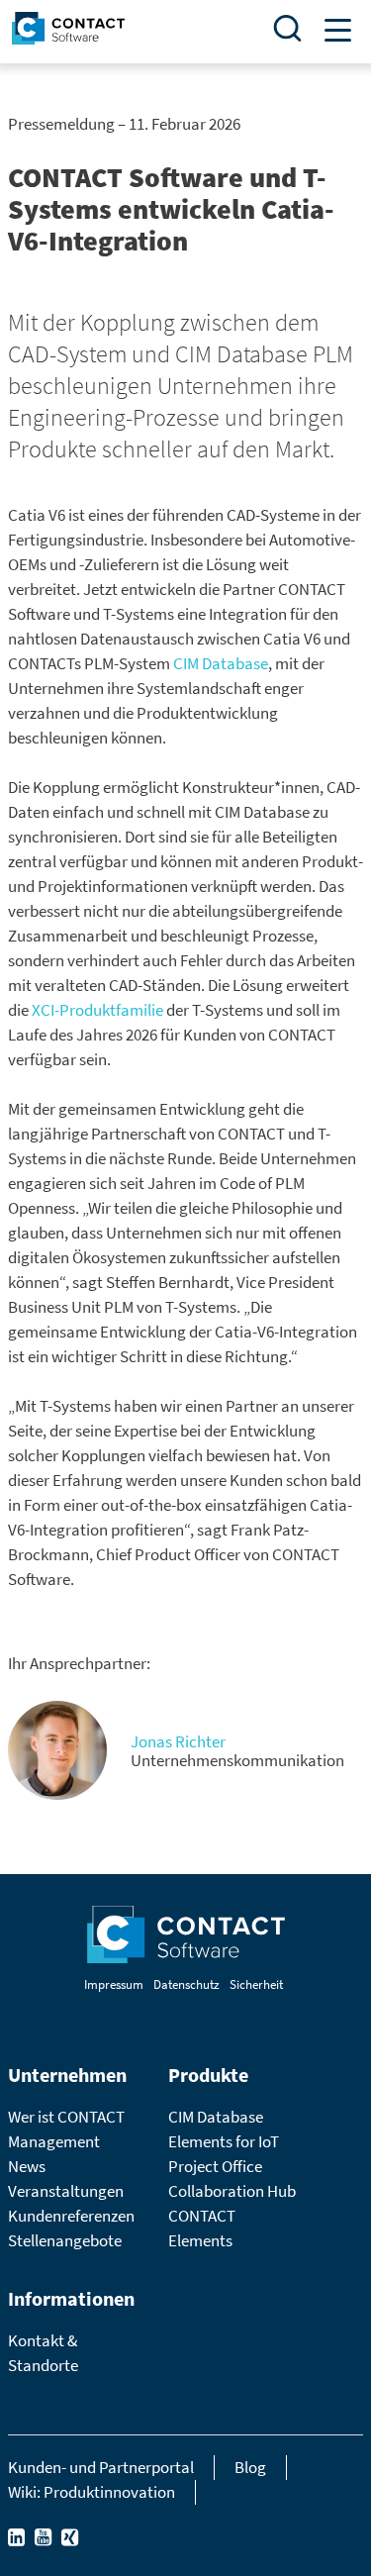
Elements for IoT (224, 2141)
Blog (250, 2467)
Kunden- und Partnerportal (101, 2467)
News (27, 2166)
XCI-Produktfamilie (97, 1010)
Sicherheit (256, 1984)
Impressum (114, 1984)
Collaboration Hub (232, 2191)
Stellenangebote (65, 2240)
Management (54, 2141)
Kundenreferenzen (71, 2216)
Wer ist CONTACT (66, 2117)
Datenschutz (186, 1984)
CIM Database (221, 663)
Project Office (215, 2166)
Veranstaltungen (66, 2191)
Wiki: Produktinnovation (92, 2492)
